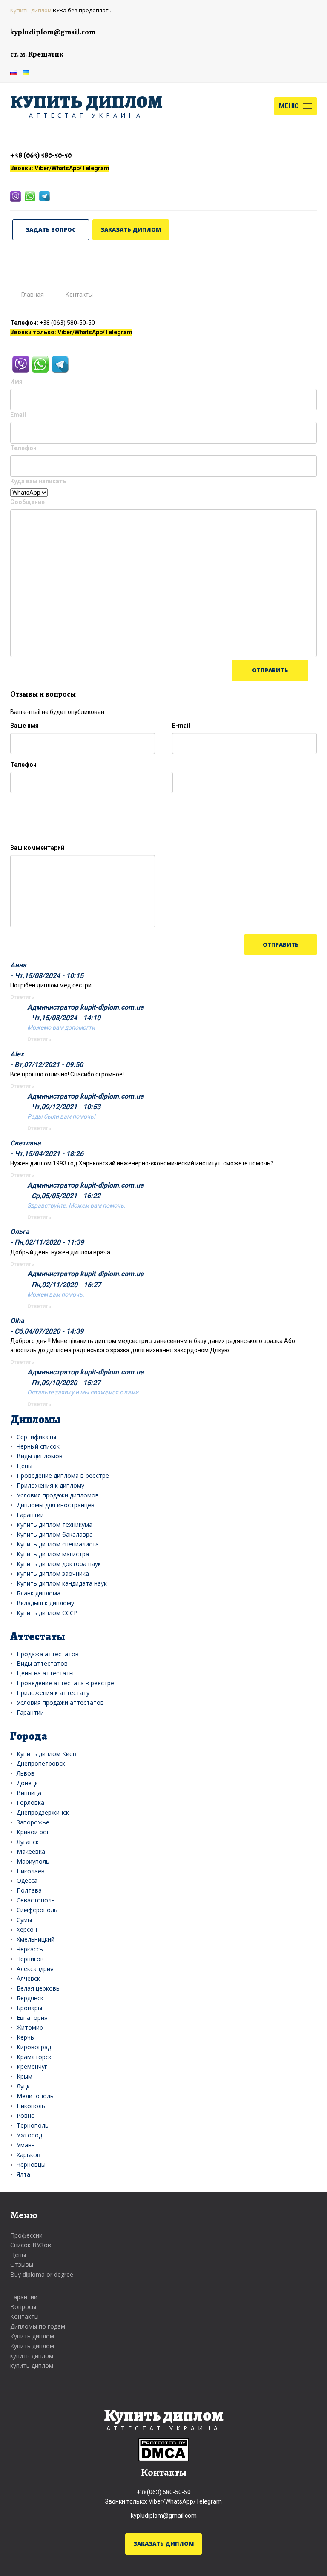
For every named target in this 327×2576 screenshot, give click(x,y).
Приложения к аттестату (53, 1693)
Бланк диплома (39, 1593)
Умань (26, 2145)
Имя (16, 382)
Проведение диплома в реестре (63, 1476)
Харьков (29, 2155)
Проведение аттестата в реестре (65, 1683)
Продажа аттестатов (48, 1654)
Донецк (27, 1783)
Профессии (26, 2235)
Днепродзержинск (43, 1812)
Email (18, 415)
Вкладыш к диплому (45, 1603)
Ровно (26, 2116)
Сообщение (27, 502)
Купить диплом (31, 10)
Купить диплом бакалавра (55, 1534)
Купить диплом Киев (46, 1754)
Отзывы (22, 2265)
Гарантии (30, 1515)
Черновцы (31, 2164)
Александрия (35, 1969)
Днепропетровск (41, 1763)
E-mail (181, 726)
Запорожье (33, 1822)
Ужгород (29, 2135)
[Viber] (16, 196)
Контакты (24, 2316)
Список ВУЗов (31, 2245)
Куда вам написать (38, 481)
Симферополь (37, 1910)
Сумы (24, 1920)
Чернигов (30, 1959)
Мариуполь (33, 1861)
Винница (29, 1793)
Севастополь (36, 1900)
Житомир (30, 2027)
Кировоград (34, 2047)
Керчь (25, 2037)
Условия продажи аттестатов (60, 1703)
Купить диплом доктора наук (59, 1564)
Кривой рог (33, 1832)
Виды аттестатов (42, 1663)
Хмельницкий (36, 1939)
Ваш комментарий (37, 848)
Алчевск (28, 1978)
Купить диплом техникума (54, 1525)
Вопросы (23, 2307)
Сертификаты (36, 1437)
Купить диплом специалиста (58, 1544)
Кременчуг (32, 2067)
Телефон (23, 448)
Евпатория (32, 2018)
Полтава (29, 1890)
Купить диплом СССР (47, 1613)
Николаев (31, 1871)
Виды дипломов (40, 1456)
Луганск (28, 1842)
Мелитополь (35, 2096)
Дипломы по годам (38, 2326)
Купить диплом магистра (53, 1554)
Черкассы (30, 1949)
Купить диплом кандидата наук (62, 1583)
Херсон (27, 1929)
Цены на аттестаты (45, 1673)
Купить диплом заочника (53, 1573)
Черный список (38, 1446)
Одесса (27, 1880)
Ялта (23, 2174)
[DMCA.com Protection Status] (164, 2450)
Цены (24, 1466)
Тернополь (33, 2125)
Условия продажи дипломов (58, 1495)
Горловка (30, 1803)
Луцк (23, 2086)
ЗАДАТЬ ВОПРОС (51, 229)
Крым (24, 2076)
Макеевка (31, 1852)
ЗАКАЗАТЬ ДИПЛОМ (131, 229)
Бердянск (30, 1998)
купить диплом (32, 2356)
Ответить (22, 997)
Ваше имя (24, 726)
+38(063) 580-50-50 (164, 2492)
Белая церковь (38, 1988)
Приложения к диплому (50, 1485)
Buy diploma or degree (42, 2274)
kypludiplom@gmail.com (164, 2516)
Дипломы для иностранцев (56, 1505)
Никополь (31, 2106)
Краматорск (34, 2057)
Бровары (29, 2008)
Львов (26, 1773)
